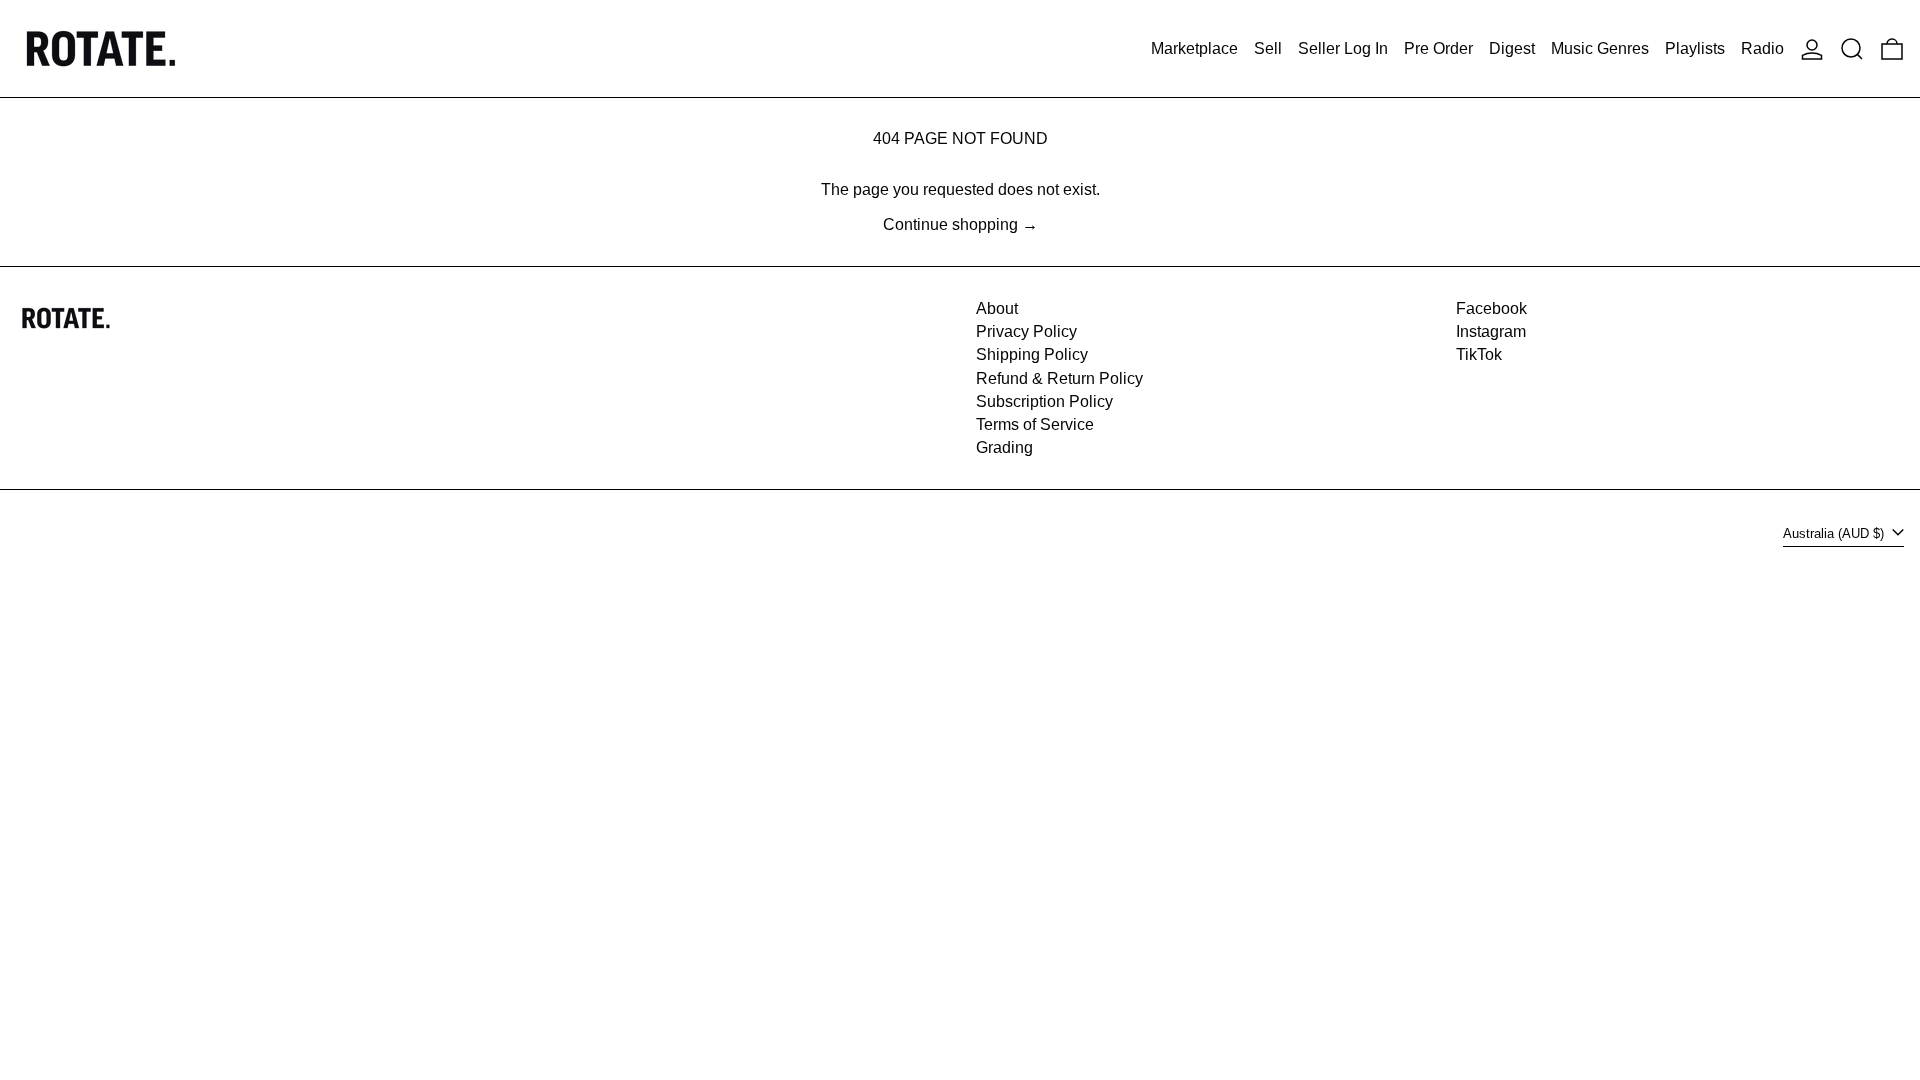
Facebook (1491, 308)
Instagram (1491, 331)
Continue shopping (950, 224)
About (997, 308)
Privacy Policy (1026, 331)
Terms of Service (1035, 424)
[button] (1852, 48)
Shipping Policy (1032, 354)
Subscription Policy (1044, 401)
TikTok (1479, 354)
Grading (1004, 447)
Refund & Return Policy (1059, 378)
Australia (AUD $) (1835, 533)
